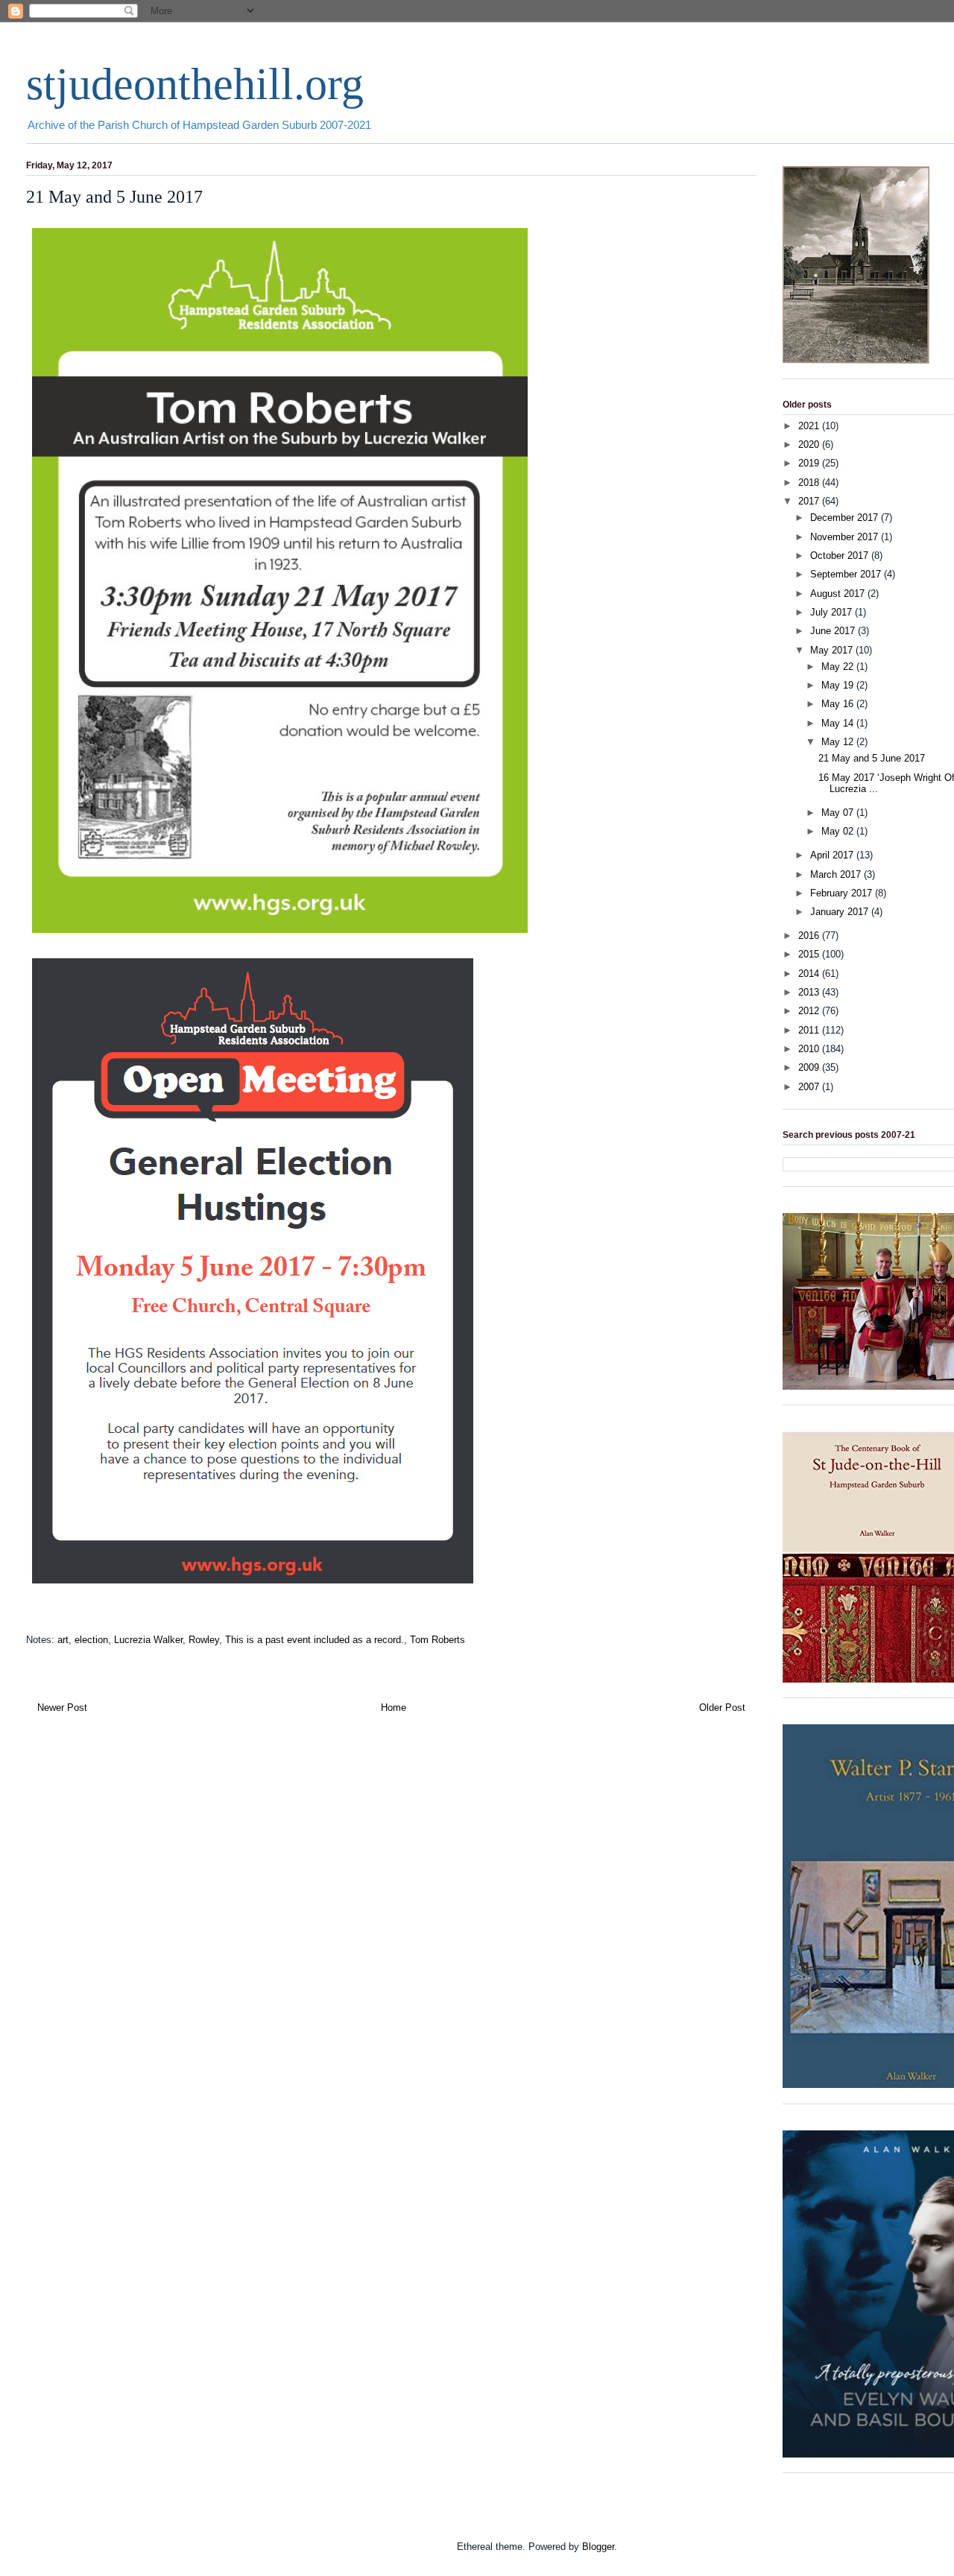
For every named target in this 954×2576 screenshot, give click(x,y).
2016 (810, 936)
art (63, 1640)
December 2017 (846, 518)
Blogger (598, 2547)
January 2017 (841, 912)
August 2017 (839, 594)
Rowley (204, 1640)
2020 (810, 444)
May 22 (839, 667)
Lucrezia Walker (148, 1640)
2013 (810, 992)
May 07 (839, 813)
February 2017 (843, 893)
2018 (810, 482)
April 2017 (833, 855)
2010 (810, 1049)
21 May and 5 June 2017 (872, 758)
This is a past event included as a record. (315, 1640)
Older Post (722, 1708)
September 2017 (847, 574)
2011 (810, 1030)
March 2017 (837, 874)
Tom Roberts (437, 1640)
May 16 (839, 704)
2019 (810, 463)
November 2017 (846, 537)
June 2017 (834, 631)
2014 (810, 974)
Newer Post (62, 1708)
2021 (810, 426)
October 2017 (841, 556)
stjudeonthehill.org (195, 84)
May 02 (839, 831)
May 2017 (833, 650)
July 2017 (833, 612)
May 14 (839, 723)
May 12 (839, 742)
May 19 (839, 685)
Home (394, 1708)
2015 (810, 954)
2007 (810, 1087)
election (91, 1640)
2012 (810, 1011)
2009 (810, 1067)
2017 (810, 501)
